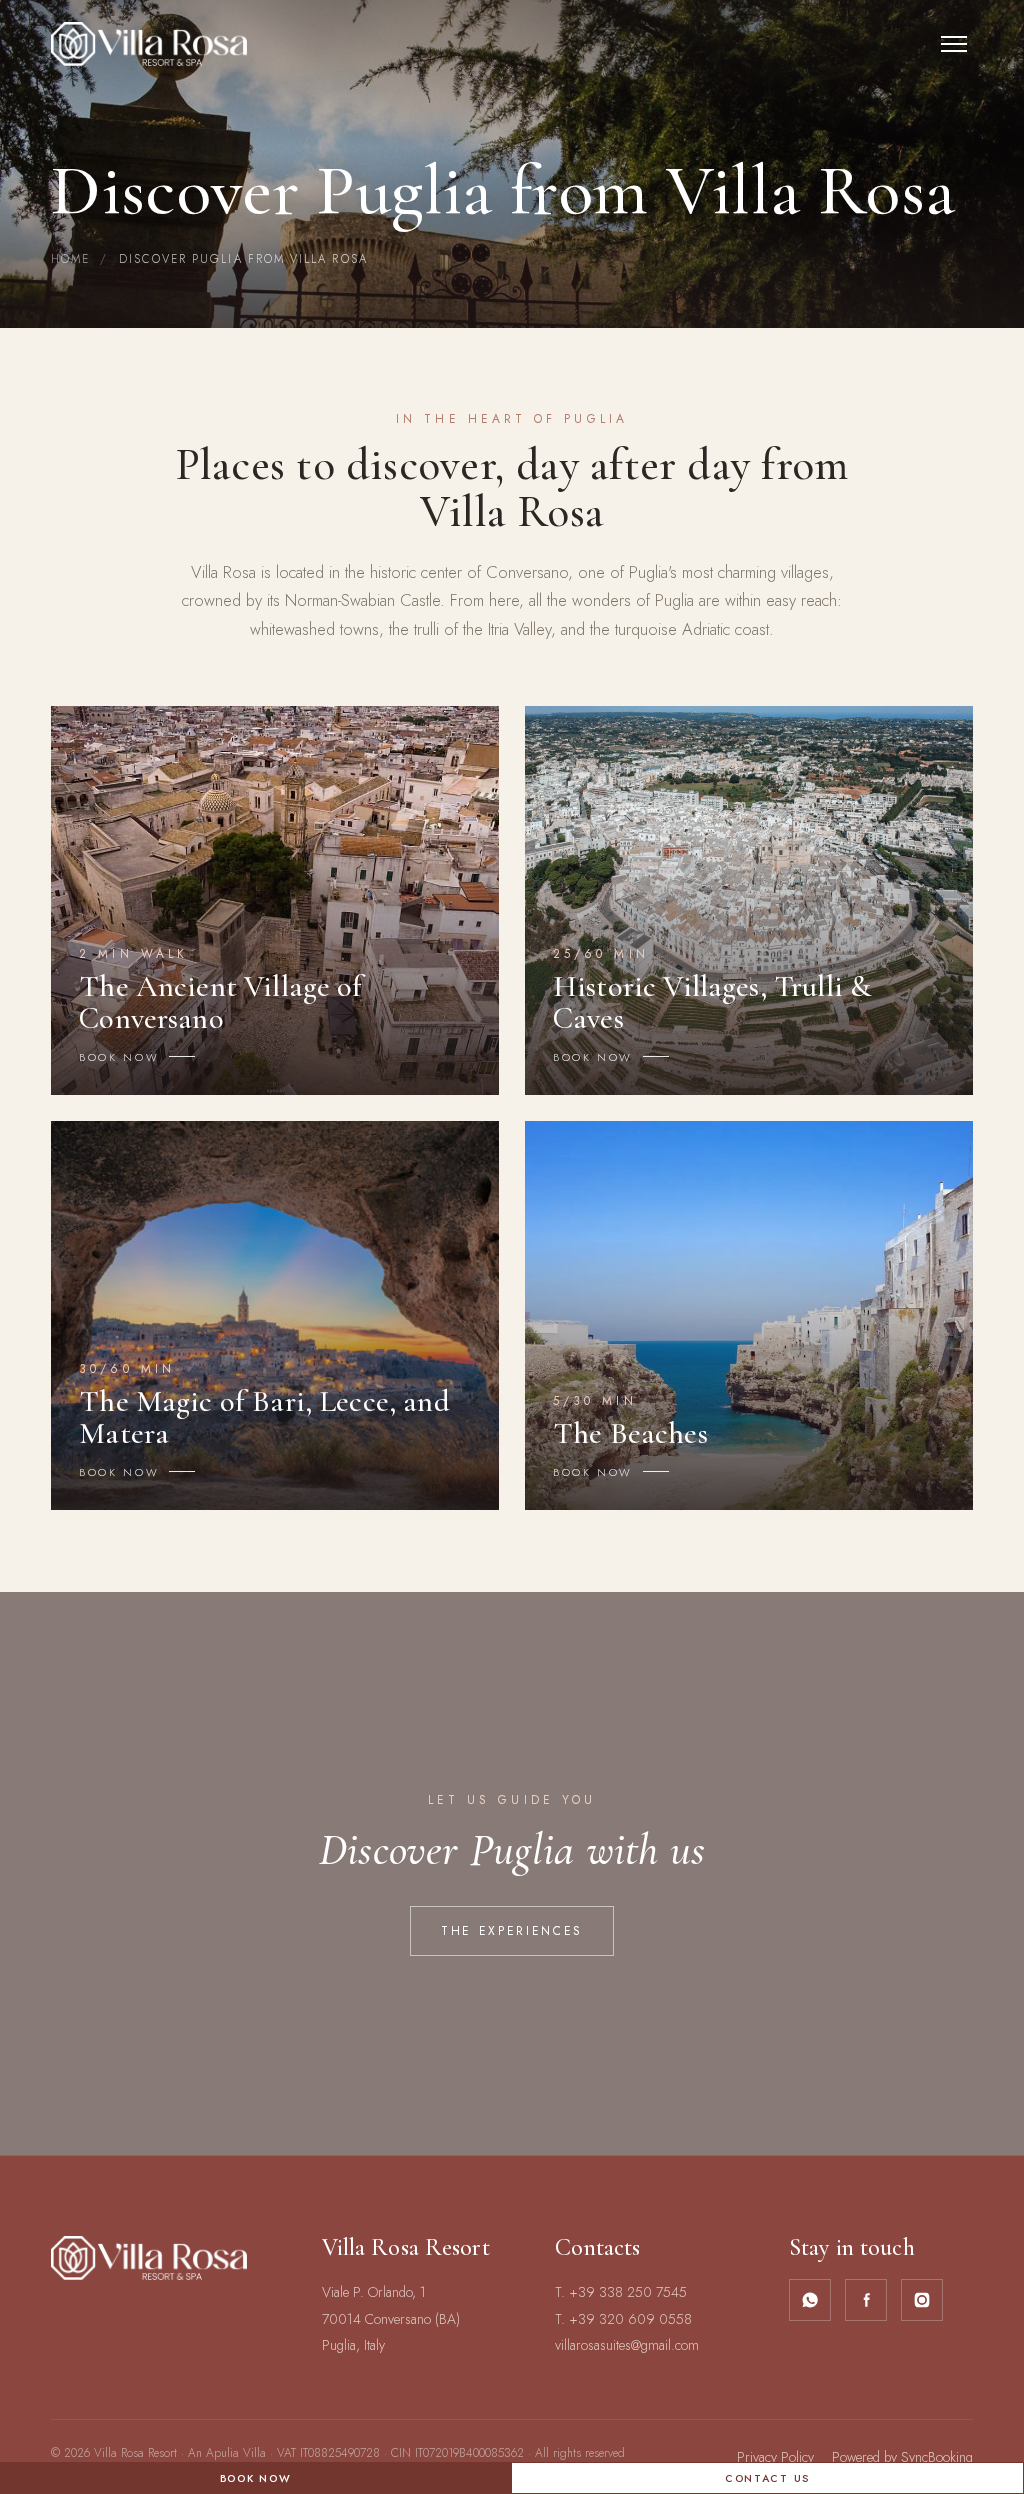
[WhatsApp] (810, 2300)
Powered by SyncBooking (902, 2457)
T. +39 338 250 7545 (621, 2292)
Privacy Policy (775, 2457)
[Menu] (954, 44)
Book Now (255, 2478)
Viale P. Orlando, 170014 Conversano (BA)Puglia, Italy (391, 2318)
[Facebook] (866, 2300)
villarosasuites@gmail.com (627, 2345)
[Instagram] (922, 2300)
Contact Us (767, 2478)
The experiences (512, 1931)
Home (70, 259)
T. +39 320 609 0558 (623, 2319)
